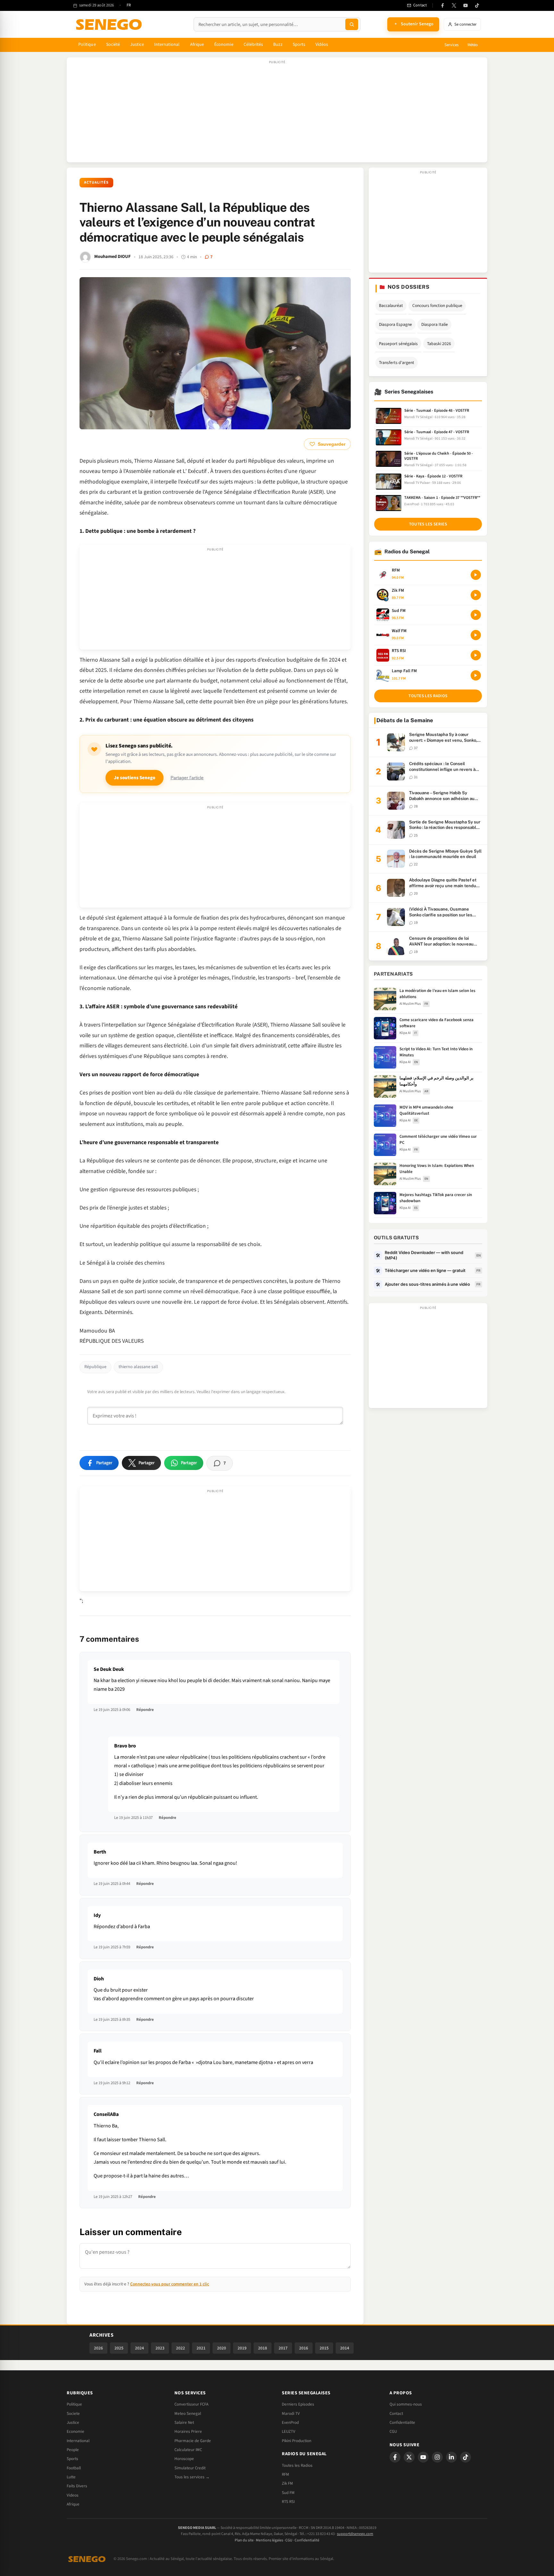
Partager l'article (187, 778)
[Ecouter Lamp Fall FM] (476, 675)
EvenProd (290, 2423)
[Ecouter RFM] (476, 575)
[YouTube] (466, 5)
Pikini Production (297, 2441)
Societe (73, 2414)
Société (113, 45)
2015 (324, 2348)
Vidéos (322, 45)
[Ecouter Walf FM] (476, 635)
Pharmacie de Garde (193, 2441)
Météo (473, 45)
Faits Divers (77, 2486)
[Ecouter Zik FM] (476, 595)
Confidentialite (402, 2423)
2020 (222, 2348)
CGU (393, 2432)
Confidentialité (307, 2540)
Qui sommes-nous (406, 2404)
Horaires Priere (188, 2432)
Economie (76, 2432)
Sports (299, 45)
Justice (137, 45)
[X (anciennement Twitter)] (454, 5)
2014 (345, 2348)
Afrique (197, 45)
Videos (73, 2495)
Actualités (96, 182)
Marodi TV (291, 2414)
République (95, 1367)
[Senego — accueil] (110, 24)
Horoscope (184, 2459)
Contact (396, 2414)
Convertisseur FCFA (191, 2404)
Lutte (71, 2477)
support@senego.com (355, 2534)
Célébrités (253, 45)
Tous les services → (192, 2477)
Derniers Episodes (298, 2404)
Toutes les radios (428, 696)
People (73, 2450)
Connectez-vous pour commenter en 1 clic (170, 2284)
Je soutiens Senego (134, 778)
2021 (201, 2348)
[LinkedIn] (451, 2457)
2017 (283, 2348)
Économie (224, 45)
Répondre (145, 1710)
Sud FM (288, 2493)
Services (451, 45)
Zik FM (287, 2483)
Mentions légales (269, 2540)
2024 (139, 2348)
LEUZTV (289, 2432)
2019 (242, 2348)
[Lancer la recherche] (352, 24)
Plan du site (244, 2540)
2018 (263, 2348)
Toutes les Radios (297, 2465)
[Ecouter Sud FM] (476, 615)
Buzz (278, 45)
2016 (304, 2348)
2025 (119, 2348)
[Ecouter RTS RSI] (476, 655)
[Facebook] (442, 5)
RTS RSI (288, 2502)
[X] (409, 2457)
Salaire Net (184, 2423)
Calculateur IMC (188, 2450)
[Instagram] (437, 2457)
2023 (160, 2348)
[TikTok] (477, 5)
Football (74, 2468)
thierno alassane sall (138, 1367)
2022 (180, 2348)
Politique (87, 45)
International (167, 45)
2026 (98, 2348)
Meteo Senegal (188, 2414)
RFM (285, 2474)
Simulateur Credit (190, 2468)
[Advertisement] (277, 113)
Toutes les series (428, 524)
